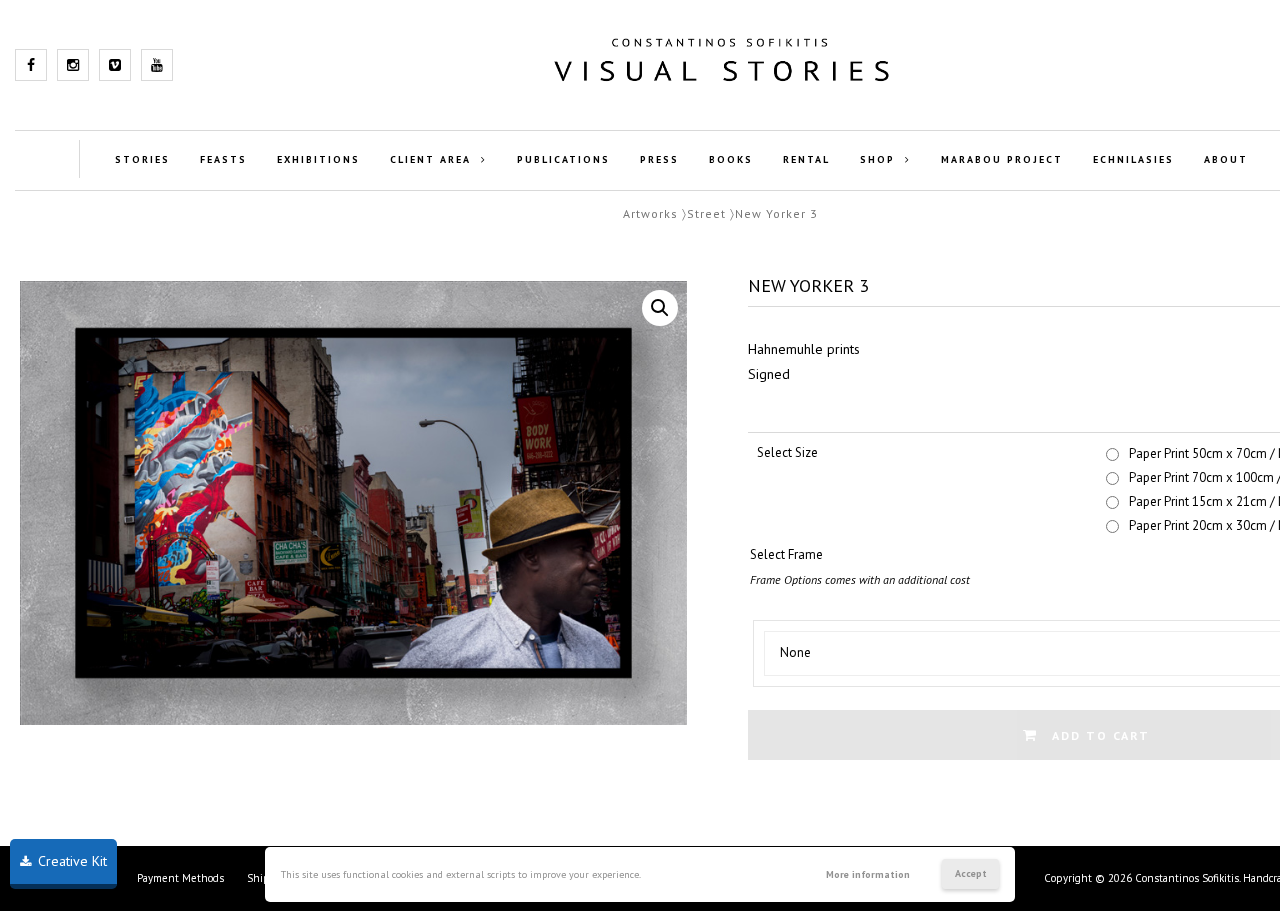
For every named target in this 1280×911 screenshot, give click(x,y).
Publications (563, 159)
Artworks (650, 213)
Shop (877, 159)
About (1226, 159)
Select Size (787, 452)
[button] (660, 308)
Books (731, 159)
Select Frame (786, 554)
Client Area (430, 159)
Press (659, 159)
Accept (971, 873)
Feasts (223, 159)
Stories (142, 159)
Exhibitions (318, 159)
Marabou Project (1002, 159)
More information (868, 874)
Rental (806, 159)
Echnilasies (1133, 159)
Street (706, 213)
